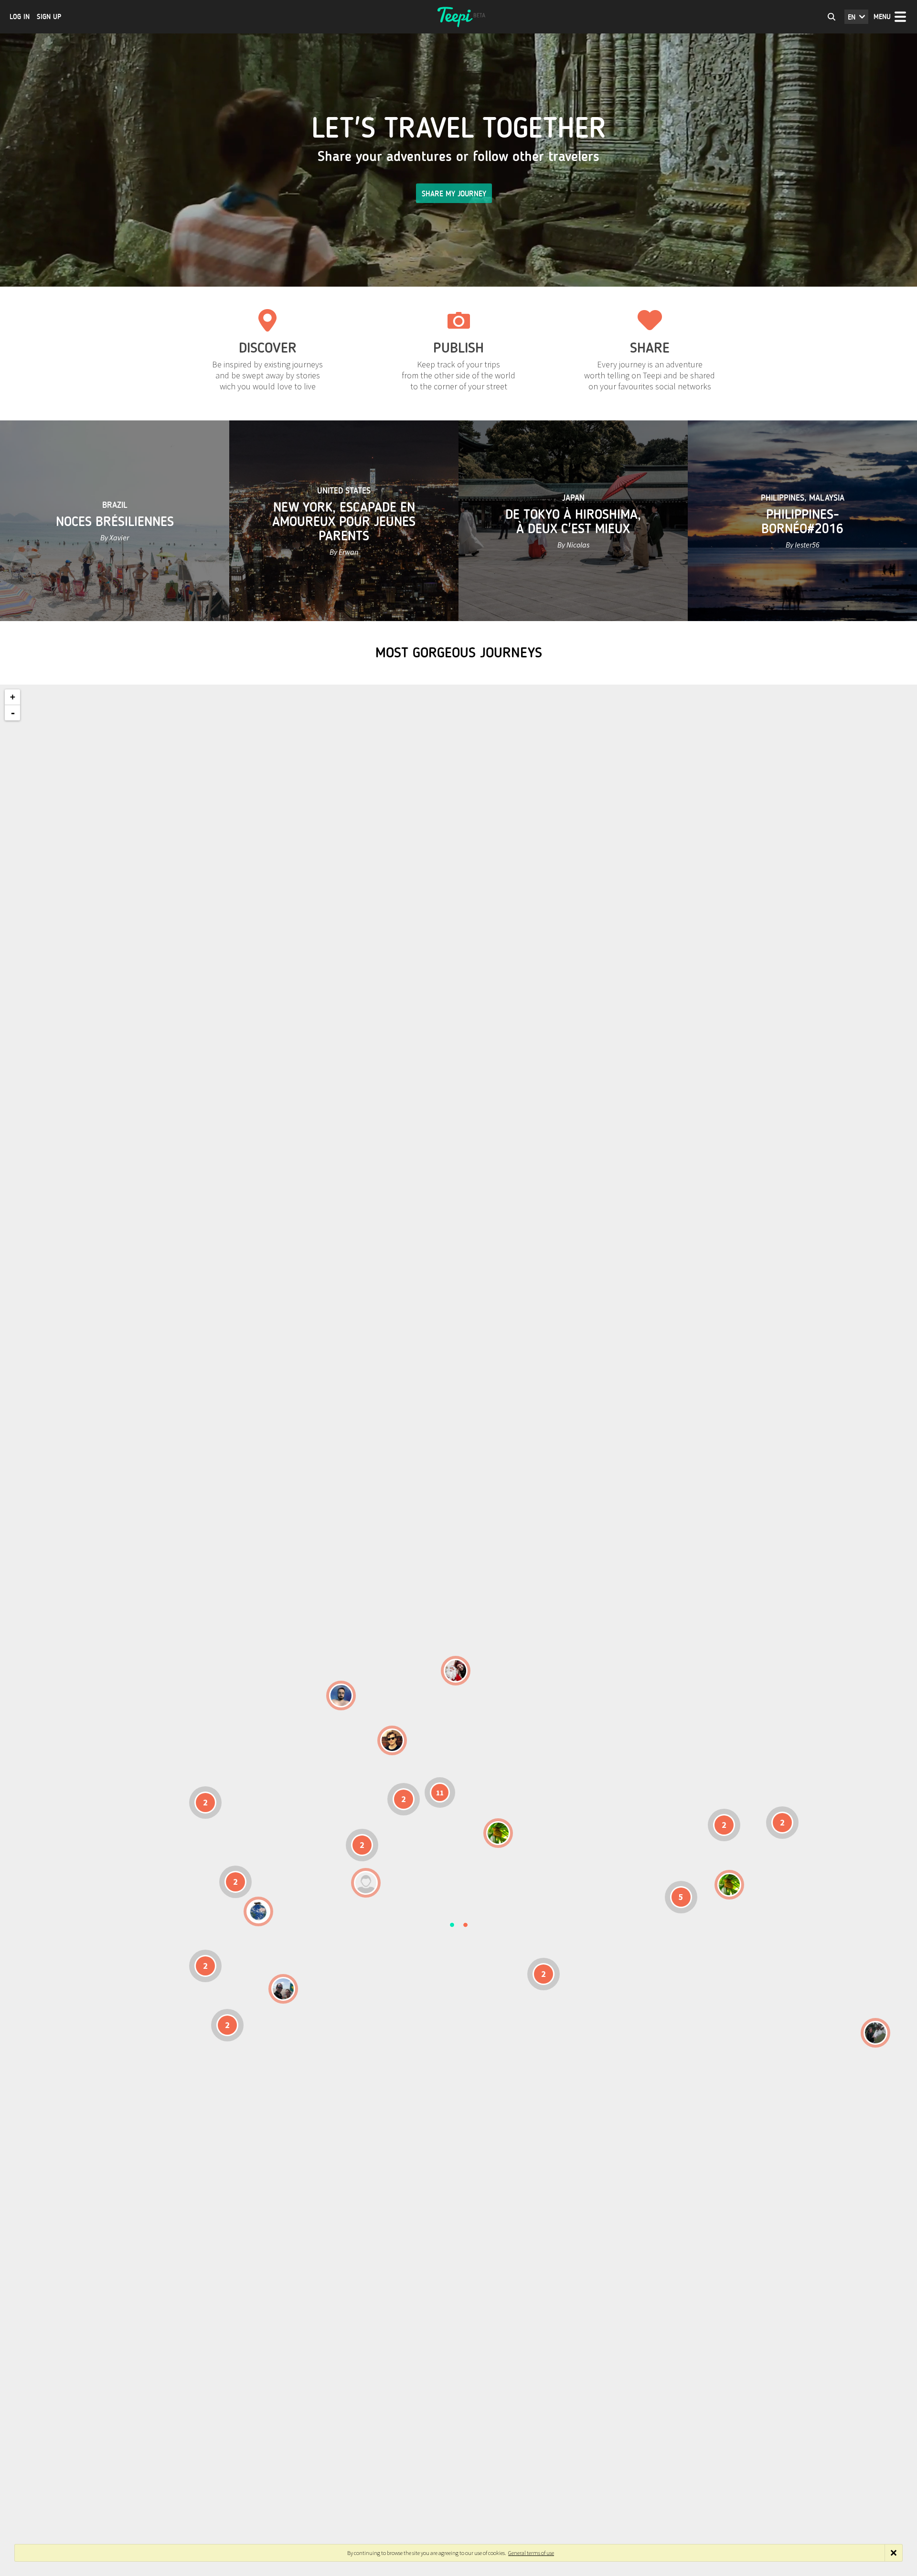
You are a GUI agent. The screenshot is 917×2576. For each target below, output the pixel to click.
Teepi (458, 17)
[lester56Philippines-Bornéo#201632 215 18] (729, 1885)
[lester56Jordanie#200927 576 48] (498, 1833)
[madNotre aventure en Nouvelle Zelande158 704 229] (875, 2033)
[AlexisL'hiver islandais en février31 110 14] (341, 1696)
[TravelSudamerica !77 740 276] (258, 1911)
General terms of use (531, 2553)
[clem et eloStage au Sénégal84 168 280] (366, 1883)
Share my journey (454, 194)
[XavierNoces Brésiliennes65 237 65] (283, 1989)
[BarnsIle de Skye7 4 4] (392, 1740)
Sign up (49, 17)
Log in (20, 17)
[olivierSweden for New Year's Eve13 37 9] (456, 1671)
